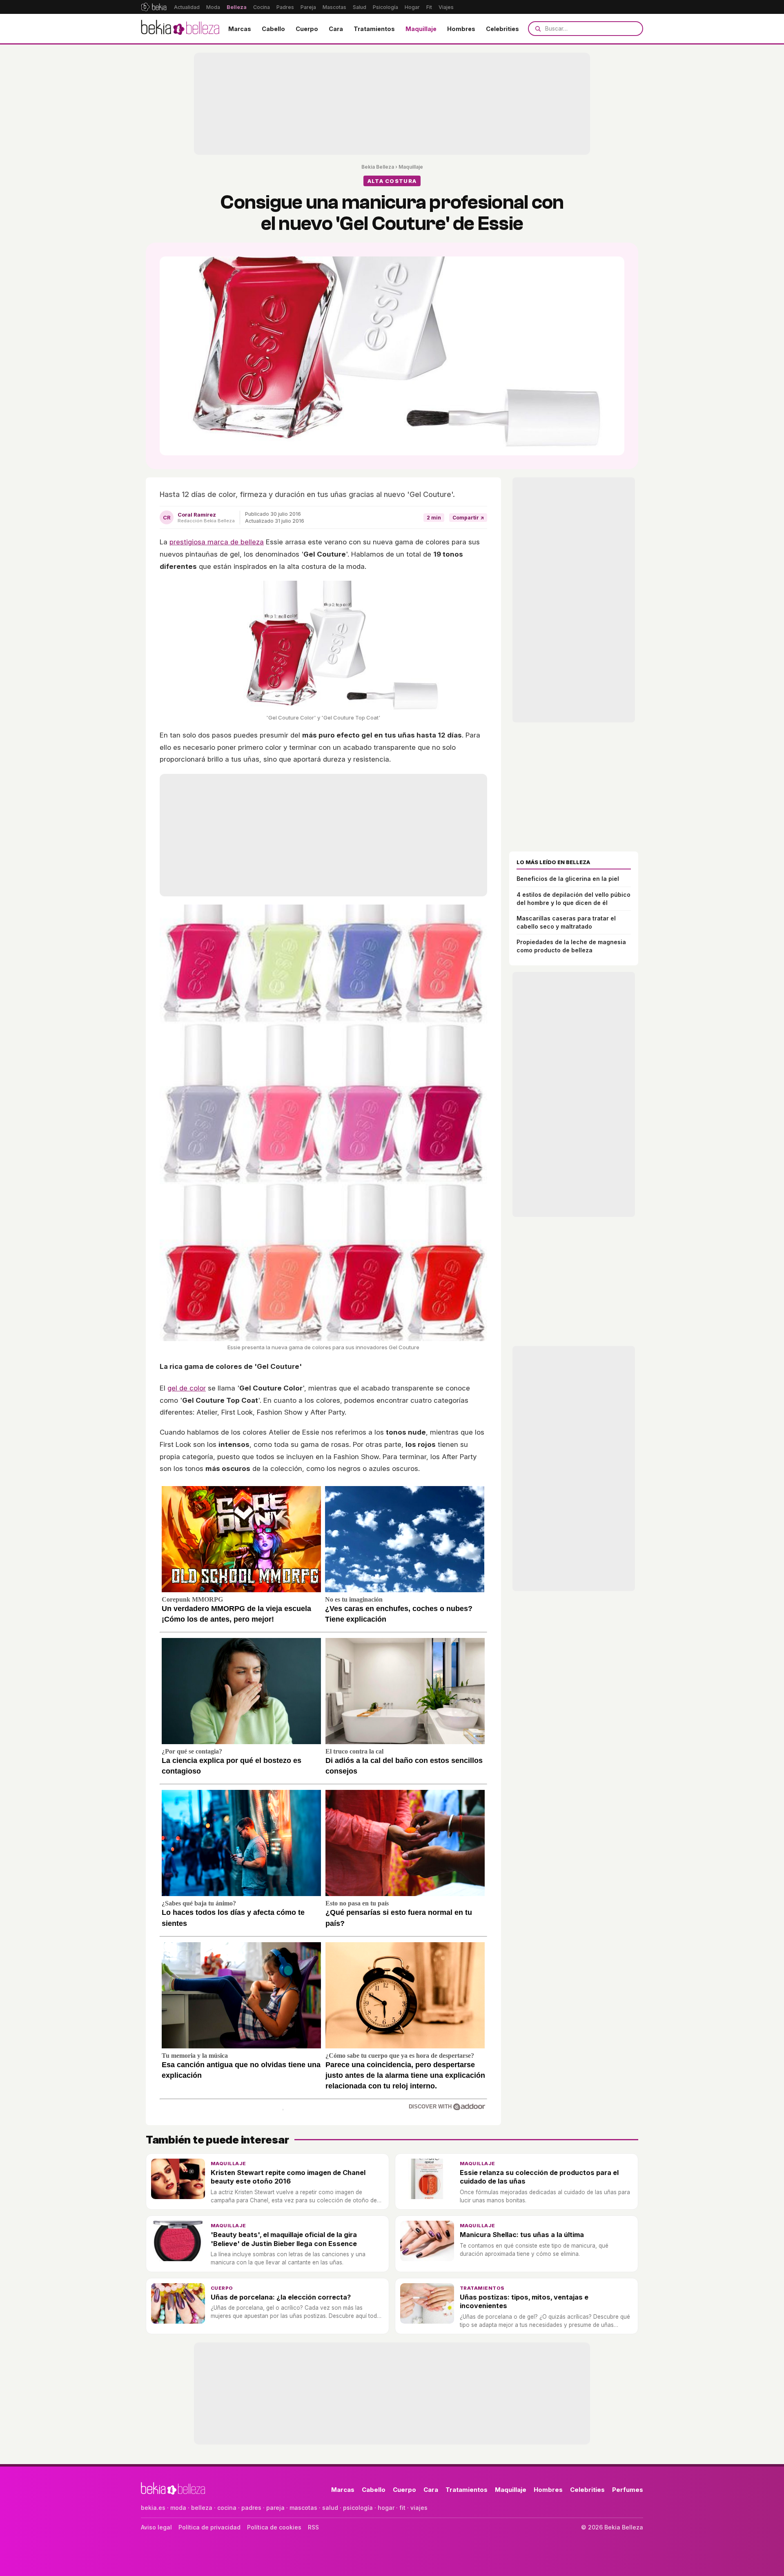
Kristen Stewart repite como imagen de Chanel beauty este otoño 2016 (288, 2177)
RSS (313, 2527)
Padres (285, 7)
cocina (227, 2508)
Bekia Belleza (378, 167)
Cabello (273, 29)
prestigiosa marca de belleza (217, 542)
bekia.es (153, 2508)
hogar (386, 2508)
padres (251, 2508)
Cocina (262, 7)
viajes (419, 2508)
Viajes (446, 7)
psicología (358, 2508)
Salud (360, 7)
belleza (202, 2508)
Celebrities (502, 29)
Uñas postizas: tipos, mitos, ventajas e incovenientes (524, 2301)
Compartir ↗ (468, 518)
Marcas (240, 29)
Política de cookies (274, 2527)
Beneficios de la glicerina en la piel (568, 879)
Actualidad (187, 7)
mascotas (303, 2508)
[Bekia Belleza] (180, 29)
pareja (275, 2508)
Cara (336, 29)
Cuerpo (307, 29)
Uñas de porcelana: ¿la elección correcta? (281, 2297)
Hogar (412, 7)
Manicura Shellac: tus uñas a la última (522, 2235)
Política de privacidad (209, 2527)
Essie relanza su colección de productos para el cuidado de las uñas (539, 2177)
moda (178, 2508)
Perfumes (628, 2490)
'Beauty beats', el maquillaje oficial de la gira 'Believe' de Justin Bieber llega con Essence (284, 2239)
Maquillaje (421, 29)
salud (330, 2508)
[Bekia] (154, 7)
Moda (213, 7)
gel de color (187, 1388)
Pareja (308, 7)
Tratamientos (374, 29)
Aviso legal (156, 2527)
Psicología (385, 7)
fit (402, 2508)
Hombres (461, 29)
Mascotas (334, 7)
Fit (429, 7)
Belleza (237, 7)
